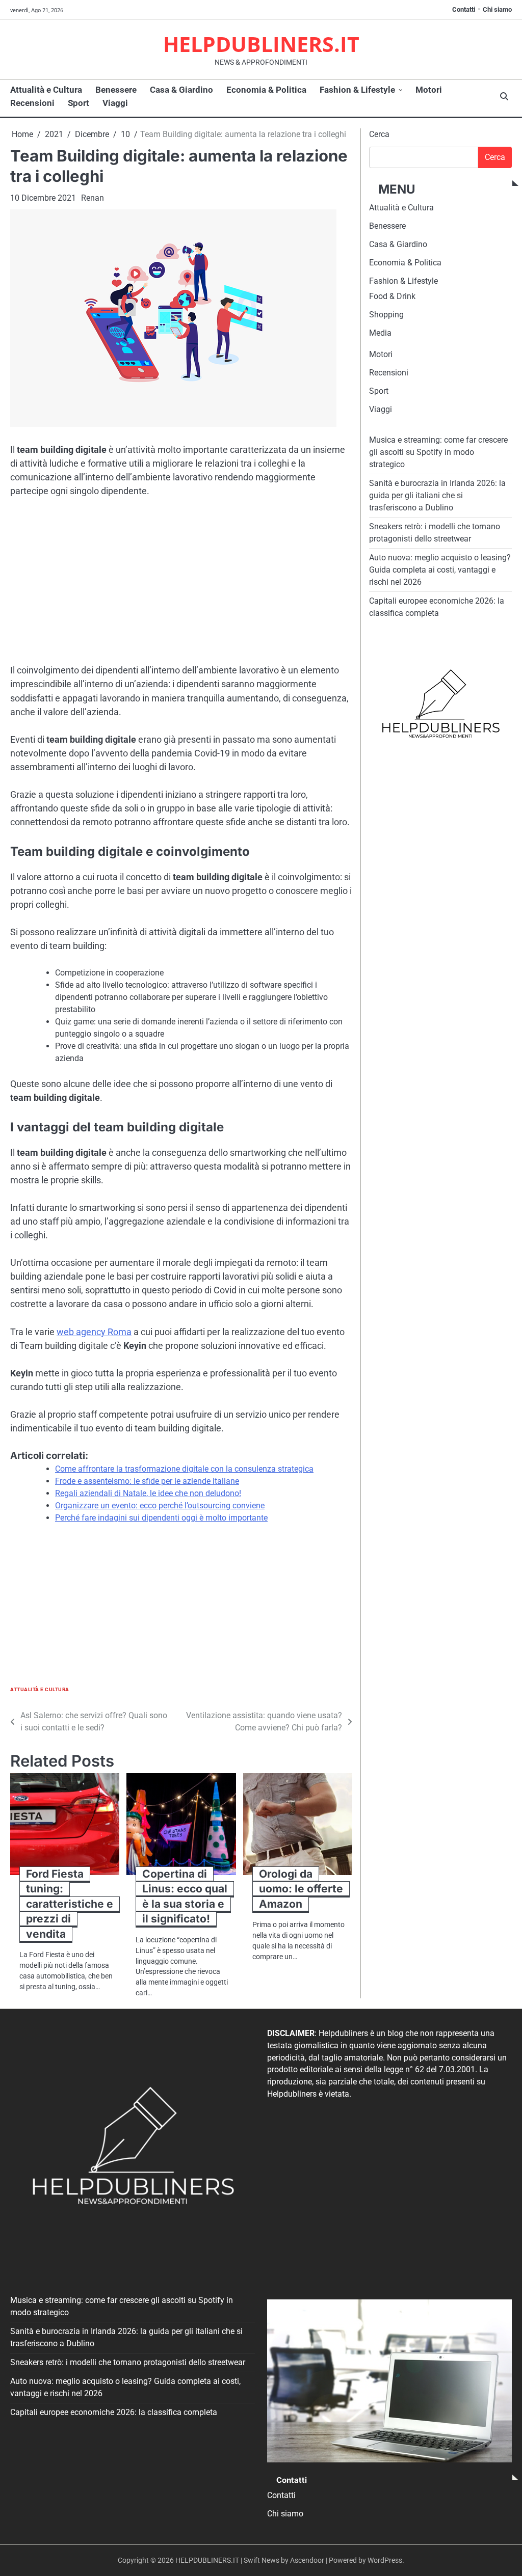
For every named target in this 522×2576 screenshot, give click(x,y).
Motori (429, 90)
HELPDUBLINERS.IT (261, 44)
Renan (93, 198)
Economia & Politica (266, 90)
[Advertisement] (181, 583)
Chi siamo (497, 9)
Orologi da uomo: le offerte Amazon (301, 1889)
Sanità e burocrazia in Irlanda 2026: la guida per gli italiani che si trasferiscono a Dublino (437, 495)
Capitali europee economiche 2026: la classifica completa (114, 2412)
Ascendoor (307, 2560)
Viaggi (115, 103)
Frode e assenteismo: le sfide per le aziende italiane (147, 1481)
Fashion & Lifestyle (357, 90)
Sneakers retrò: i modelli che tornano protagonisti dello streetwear (128, 2362)
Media (380, 333)
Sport (79, 103)
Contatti (464, 9)
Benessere (116, 90)
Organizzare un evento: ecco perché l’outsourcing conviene (160, 1506)
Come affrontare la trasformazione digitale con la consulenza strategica (184, 1469)
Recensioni (32, 103)
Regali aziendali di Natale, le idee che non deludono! (148, 1493)
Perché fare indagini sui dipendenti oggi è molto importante (161, 1518)
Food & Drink (392, 296)
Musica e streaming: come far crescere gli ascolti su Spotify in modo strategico (438, 452)
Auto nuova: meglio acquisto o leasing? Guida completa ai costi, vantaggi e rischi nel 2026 (440, 570)
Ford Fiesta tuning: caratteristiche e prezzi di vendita (70, 1904)
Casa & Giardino (181, 90)
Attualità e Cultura (46, 90)
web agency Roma (94, 1332)
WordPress (385, 2560)
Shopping (386, 315)
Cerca (379, 134)
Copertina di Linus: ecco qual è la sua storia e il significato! (185, 1896)
